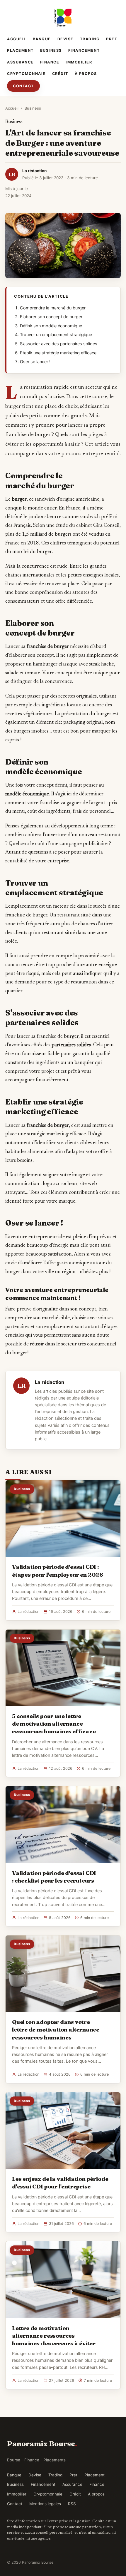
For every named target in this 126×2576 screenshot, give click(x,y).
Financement (84, 50)
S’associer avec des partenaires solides (59, 344)
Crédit (60, 74)
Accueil (17, 39)
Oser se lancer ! (35, 362)
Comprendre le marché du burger (53, 308)
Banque (42, 39)
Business (51, 50)
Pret (112, 39)
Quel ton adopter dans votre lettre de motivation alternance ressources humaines (56, 2029)
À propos (86, 74)
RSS (72, 2504)
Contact (23, 86)
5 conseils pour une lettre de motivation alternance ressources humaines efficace (54, 1724)
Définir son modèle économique (51, 326)
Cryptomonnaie (26, 74)
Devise (65, 39)
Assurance (20, 62)
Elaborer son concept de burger (51, 317)
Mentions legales (45, 2504)
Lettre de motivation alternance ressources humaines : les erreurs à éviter (54, 2336)
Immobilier (79, 62)
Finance (50, 62)
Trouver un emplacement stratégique (56, 335)
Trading (90, 39)
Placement (20, 50)
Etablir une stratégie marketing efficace (58, 353)
